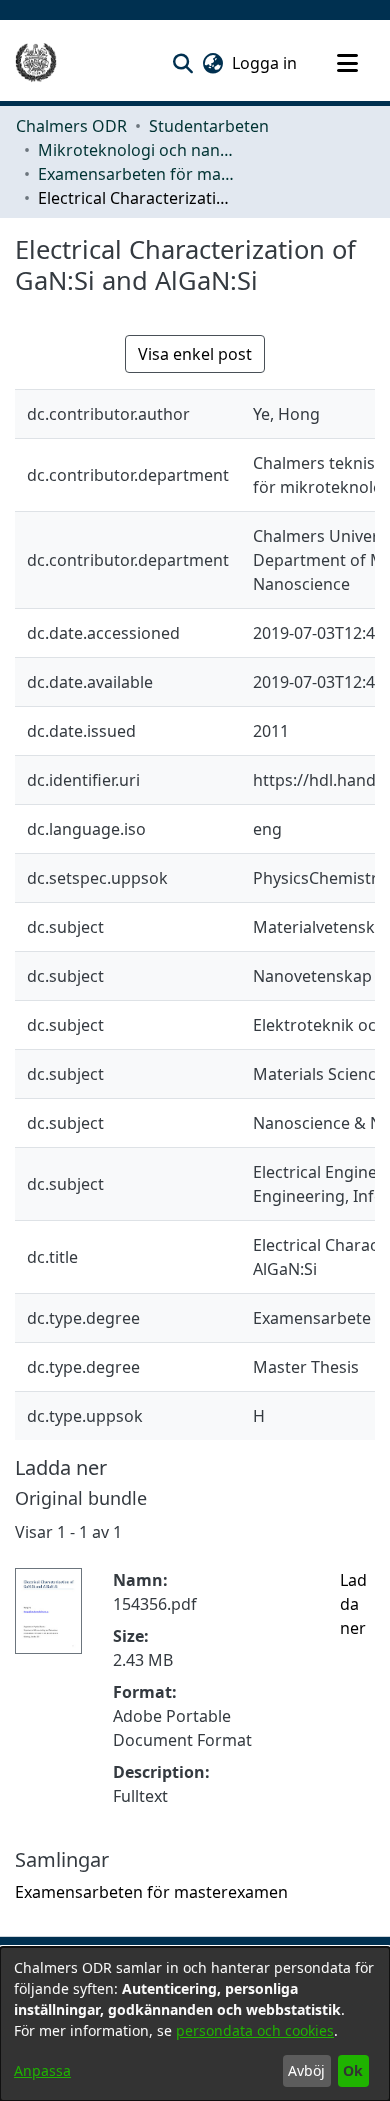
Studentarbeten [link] (209, 126)
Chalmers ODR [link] (71, 126)
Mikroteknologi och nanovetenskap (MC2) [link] (138, 150)
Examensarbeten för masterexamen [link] (138, 174)
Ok (353, 2070)
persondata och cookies (255, 2030)
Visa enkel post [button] (195, 354)
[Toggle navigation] (347, 63)
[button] (182, 63)
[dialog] (195, 2024)
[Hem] (36, 63)
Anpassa (42, 2070)
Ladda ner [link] (353, 1604)
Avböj (306, 2070)
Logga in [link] (265, 63)
